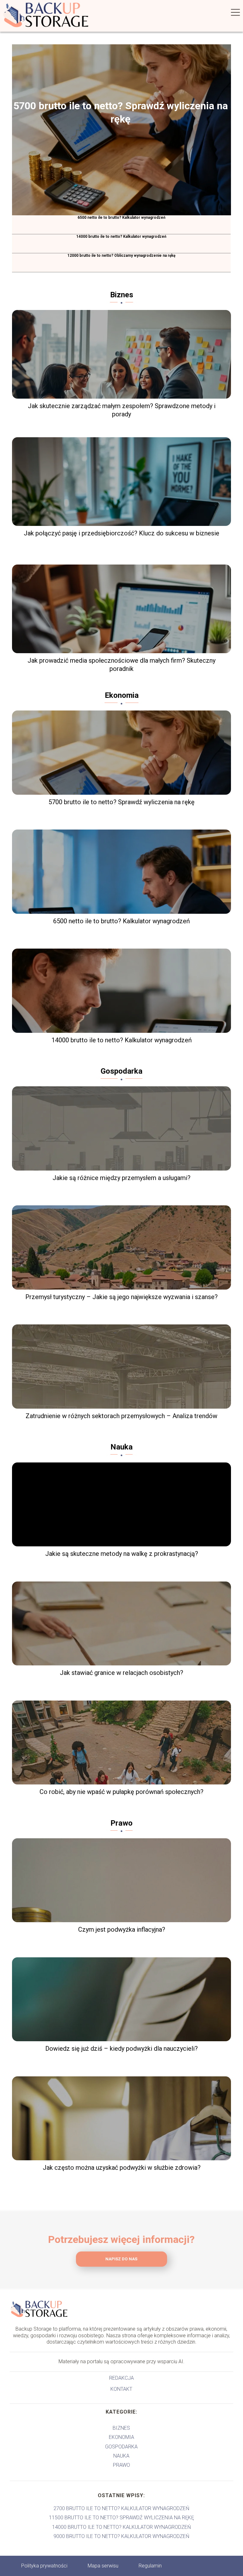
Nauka (121, 1447)
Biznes (122, 295)
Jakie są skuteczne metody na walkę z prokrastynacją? (122, 1554)
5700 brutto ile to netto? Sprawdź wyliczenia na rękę (121, 112)
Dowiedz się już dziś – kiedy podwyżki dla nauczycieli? (121, 2049)
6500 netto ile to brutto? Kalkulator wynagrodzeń (121, 218)
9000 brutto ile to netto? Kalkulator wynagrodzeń (121, 2536)
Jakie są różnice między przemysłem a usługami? (121, 1178)
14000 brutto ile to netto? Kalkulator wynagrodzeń (121, 237)
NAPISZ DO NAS (121, 2259)
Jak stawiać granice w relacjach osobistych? (121, 1673)
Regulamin (150, 2566)
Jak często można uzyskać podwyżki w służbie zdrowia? (122, 2168)
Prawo (121, 1823)
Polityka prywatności (44, 2566)
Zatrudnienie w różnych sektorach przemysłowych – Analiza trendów (121, 1416)
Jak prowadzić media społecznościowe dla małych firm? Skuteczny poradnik (121, 665)
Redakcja (121, 2378)
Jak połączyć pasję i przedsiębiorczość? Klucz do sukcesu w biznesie (121, 533)
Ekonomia (122, 695)
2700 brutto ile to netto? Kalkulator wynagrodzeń (121, 2508)
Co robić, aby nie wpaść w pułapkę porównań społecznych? (121, 1792)
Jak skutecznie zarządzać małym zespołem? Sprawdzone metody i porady (122, 410)
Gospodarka (121, 1071)
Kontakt (121, 2389)
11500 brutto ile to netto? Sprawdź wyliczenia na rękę (121, 2518)
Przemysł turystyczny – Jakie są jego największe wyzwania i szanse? (121, 1297)
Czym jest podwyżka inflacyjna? (122, 1929)
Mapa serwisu (103, 2566)
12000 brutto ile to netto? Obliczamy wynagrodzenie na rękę (121, 256)
